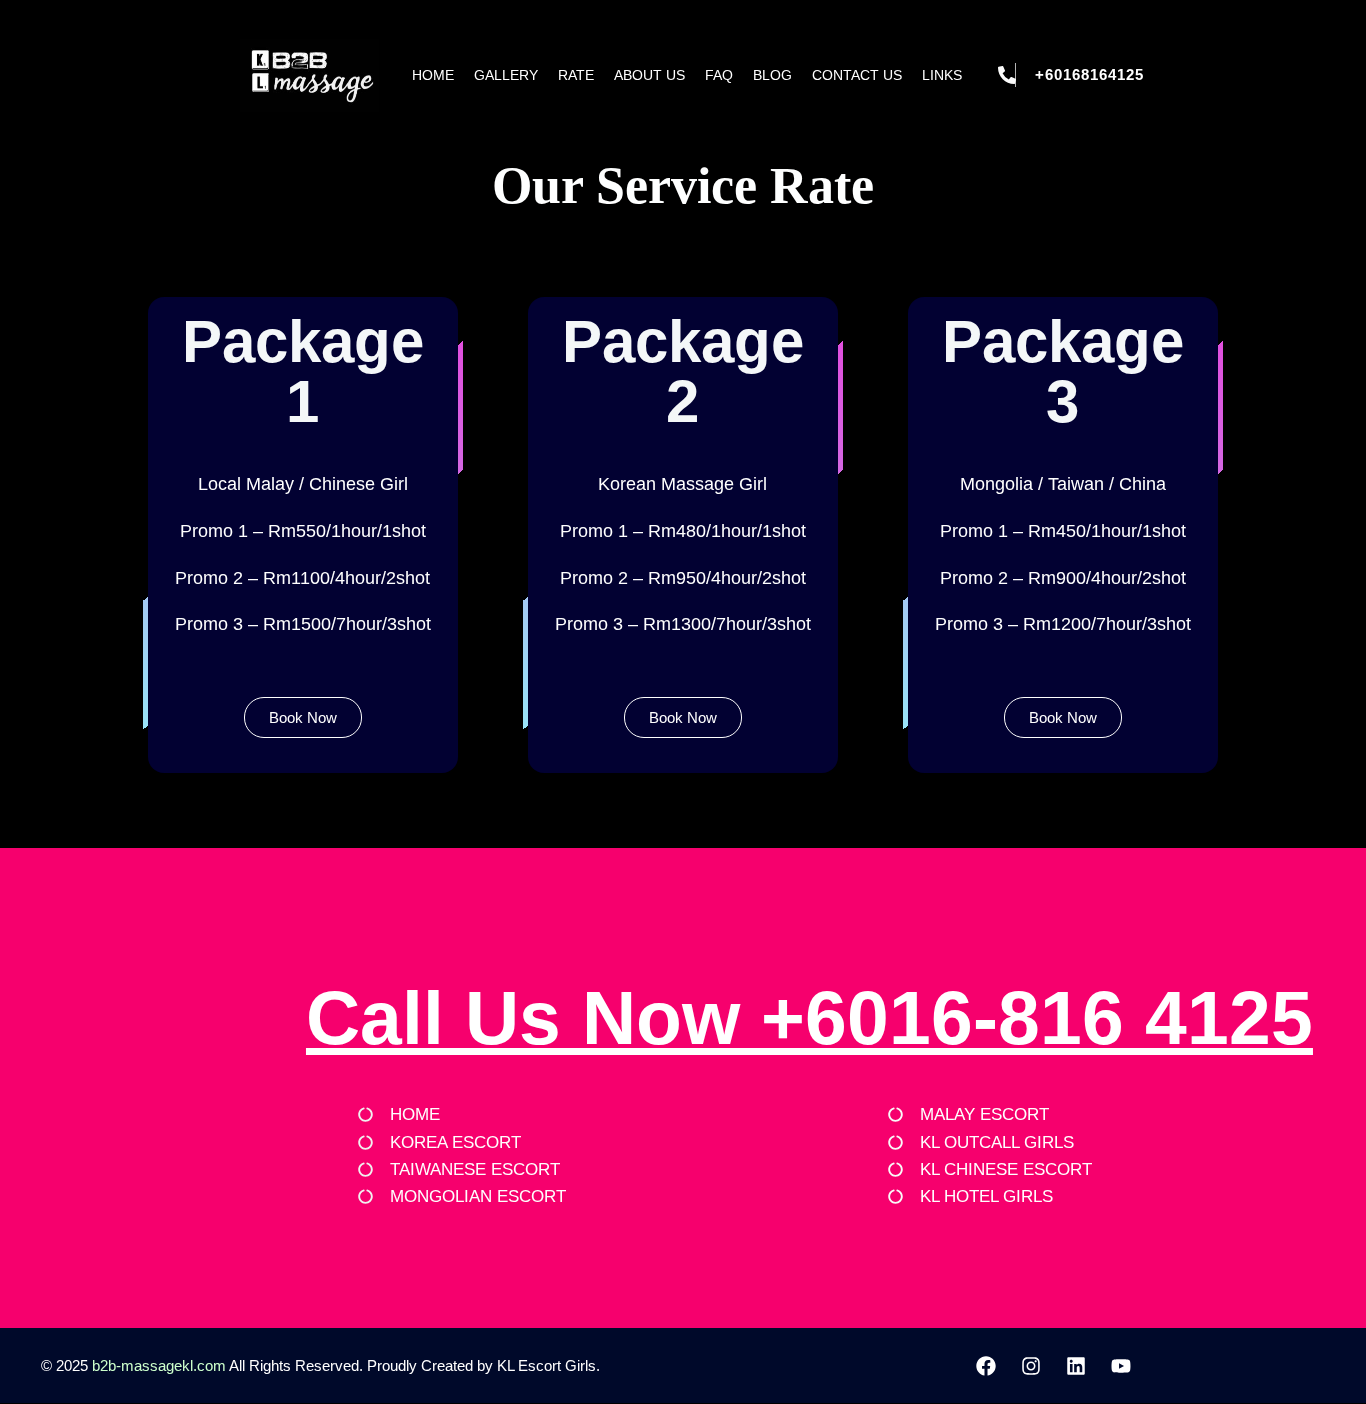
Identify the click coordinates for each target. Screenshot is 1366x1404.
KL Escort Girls (546, 1365)
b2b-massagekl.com (159, 1365)
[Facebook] (986, 1366)
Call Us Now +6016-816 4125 (809, 1018)
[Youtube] (1121, 1366)
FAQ (719, 75)
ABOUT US (649, 75)
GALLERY (506, 75)
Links (942, 75)
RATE (576, 75)
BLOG (772, 75)
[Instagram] (1031, 1366)
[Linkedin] (1076, 1366)
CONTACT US (857, 75)
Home (433, 75)
